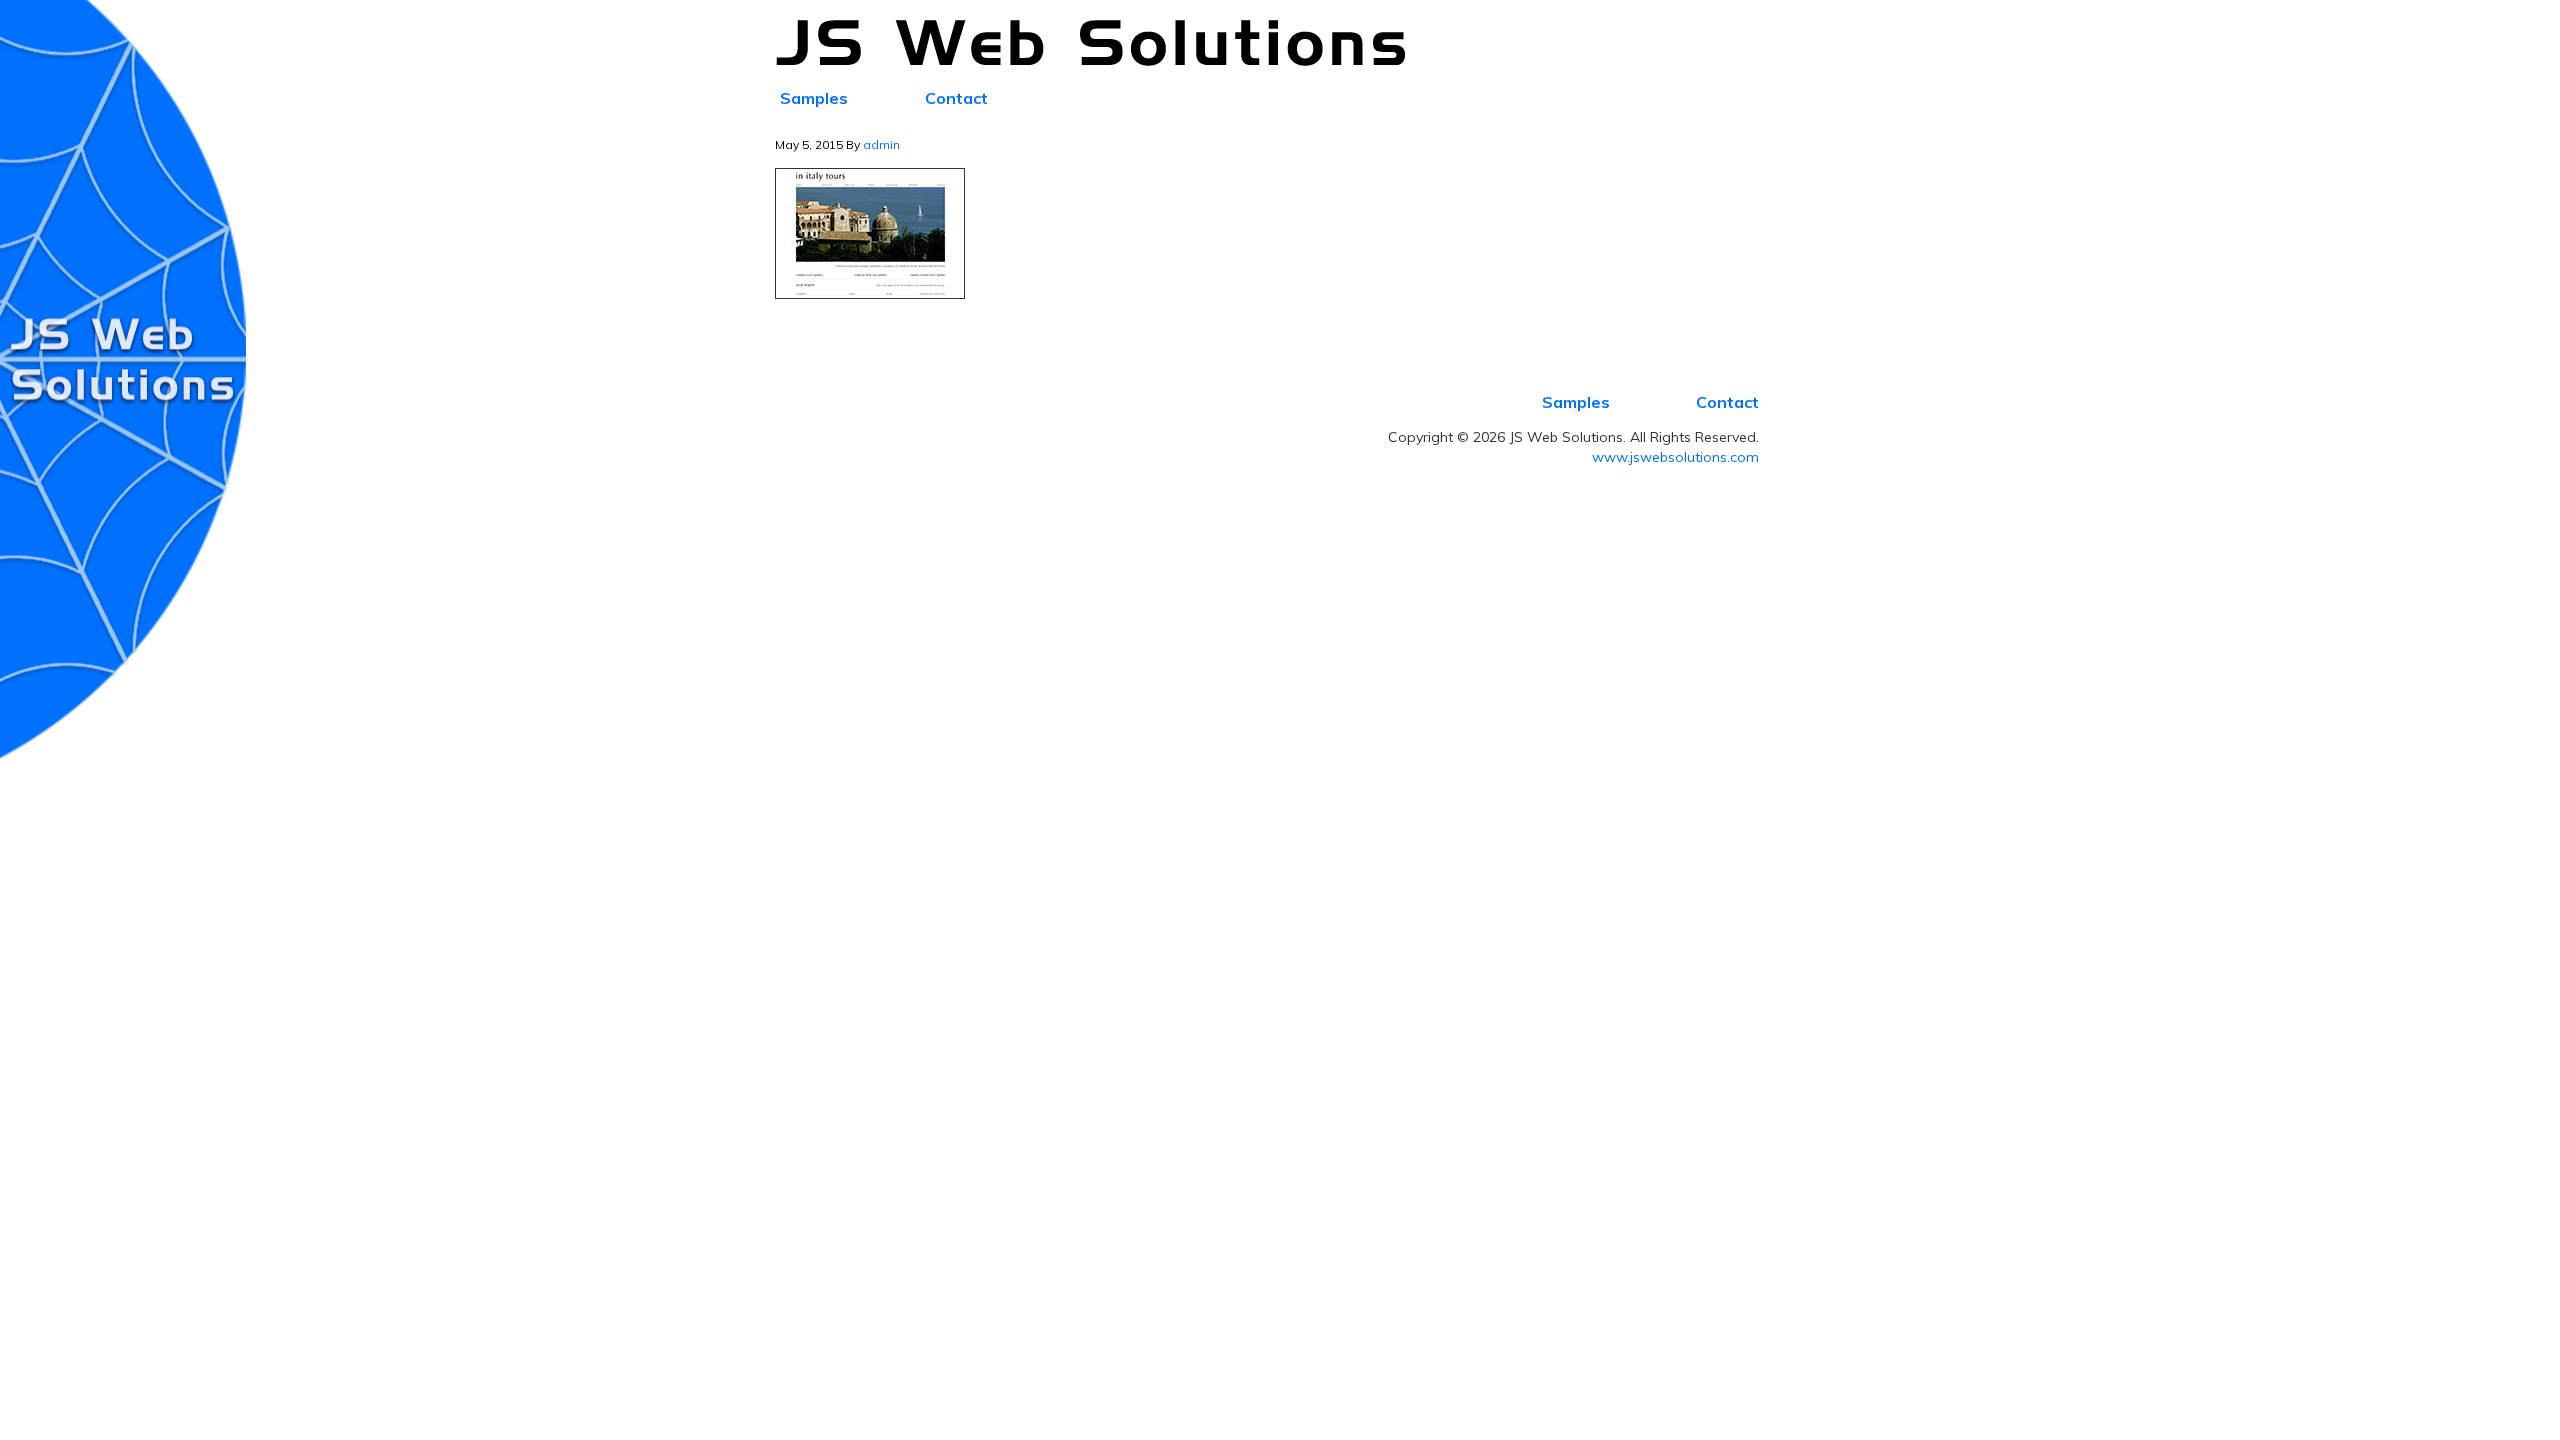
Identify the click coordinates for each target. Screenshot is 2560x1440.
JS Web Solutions (1102, 44)
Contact (1727, 402)
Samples (1576, 402)
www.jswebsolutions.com (1675, 457)
